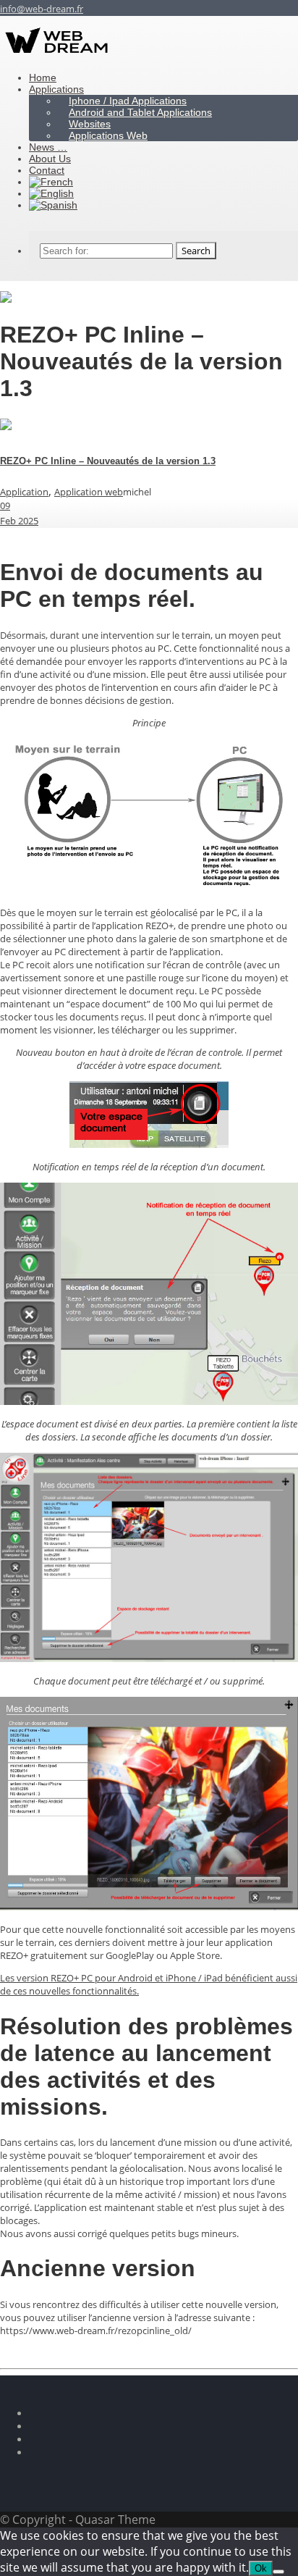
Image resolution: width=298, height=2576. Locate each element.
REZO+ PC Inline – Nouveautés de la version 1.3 (108, 461)
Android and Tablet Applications (140, 112)
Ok (261, 2568)
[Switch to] (53, 205)
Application (24, 492)
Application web (89, 492)
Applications (56, 89)
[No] (278, 2572)
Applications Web (108, 135)
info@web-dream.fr (42, 9)
